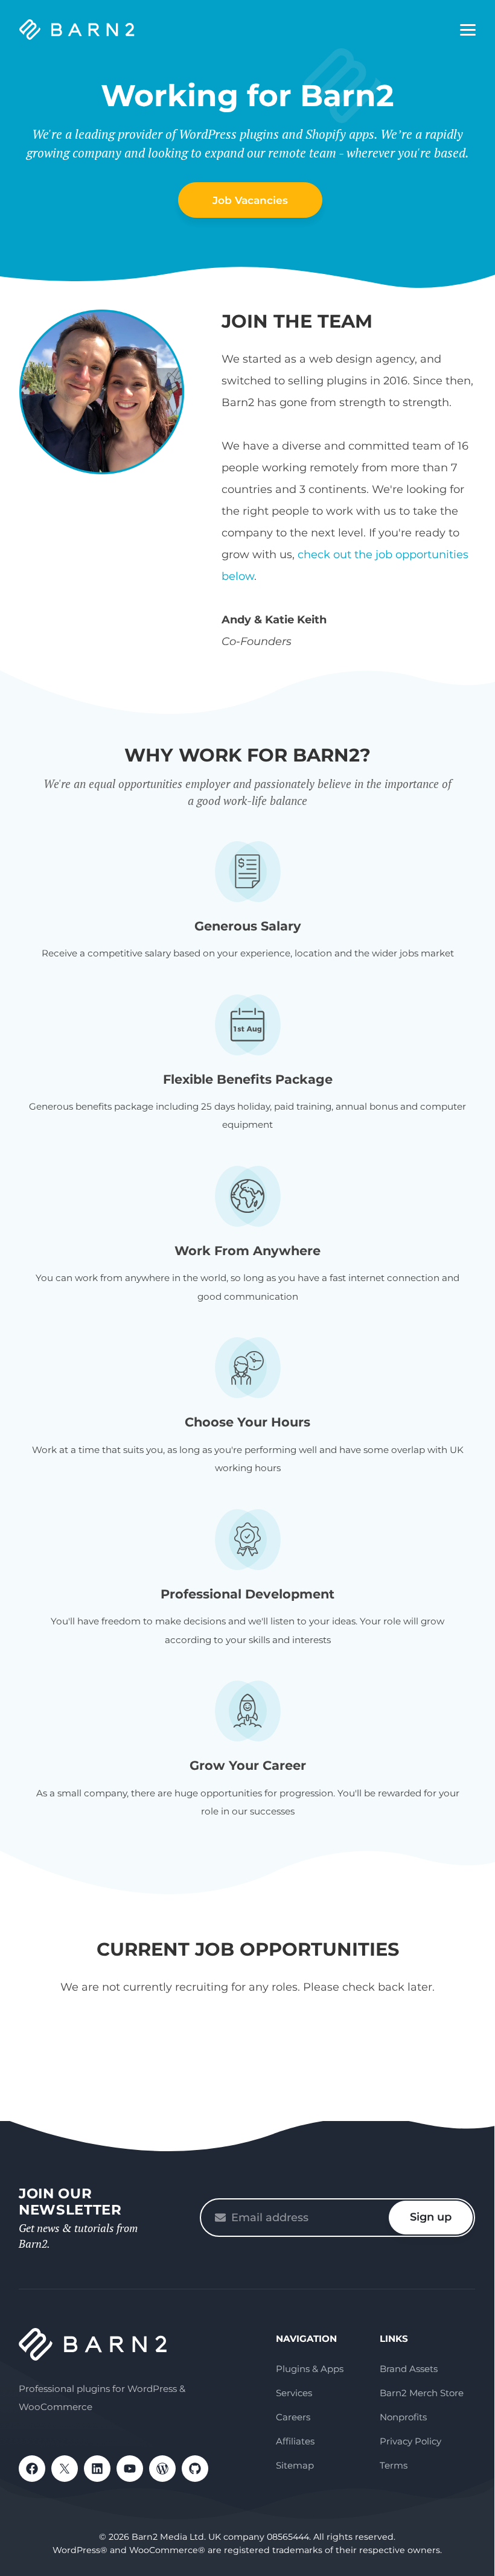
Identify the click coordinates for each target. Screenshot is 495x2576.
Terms (394, 2465)
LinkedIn (97, 2469)
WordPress (162, 2469)
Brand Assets (409, 2369)
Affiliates (295, 2441)
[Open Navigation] (468, 30)
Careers (293, 2417)
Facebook (32, 2469)
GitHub (195, 2469)
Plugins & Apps (310, 2369)
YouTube (130, 2469)
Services (294, 2393)
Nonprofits (403, 2417)
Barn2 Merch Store (422, 2393)
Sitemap (295, 2465)
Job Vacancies (250, 200)
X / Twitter (65, 2469)
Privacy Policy (410, 2441)
